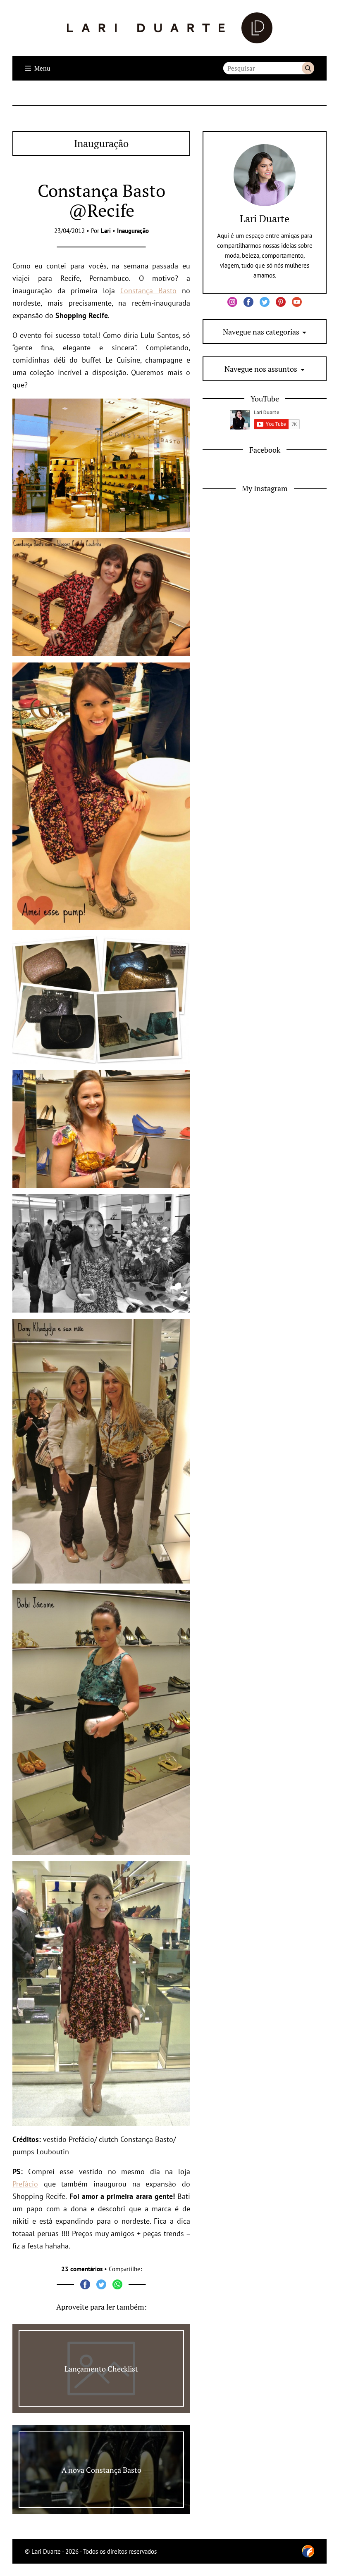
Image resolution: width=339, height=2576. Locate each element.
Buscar (308, 68)
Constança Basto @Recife (101, 200)
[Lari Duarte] (170, 28)
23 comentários (82, 2269)
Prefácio (25, 2184)
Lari (106, 231)
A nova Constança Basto (101, 2470)
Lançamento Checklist (101, 2369)
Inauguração (133, 231)
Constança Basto (148, 291)
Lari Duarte (265, 218)
